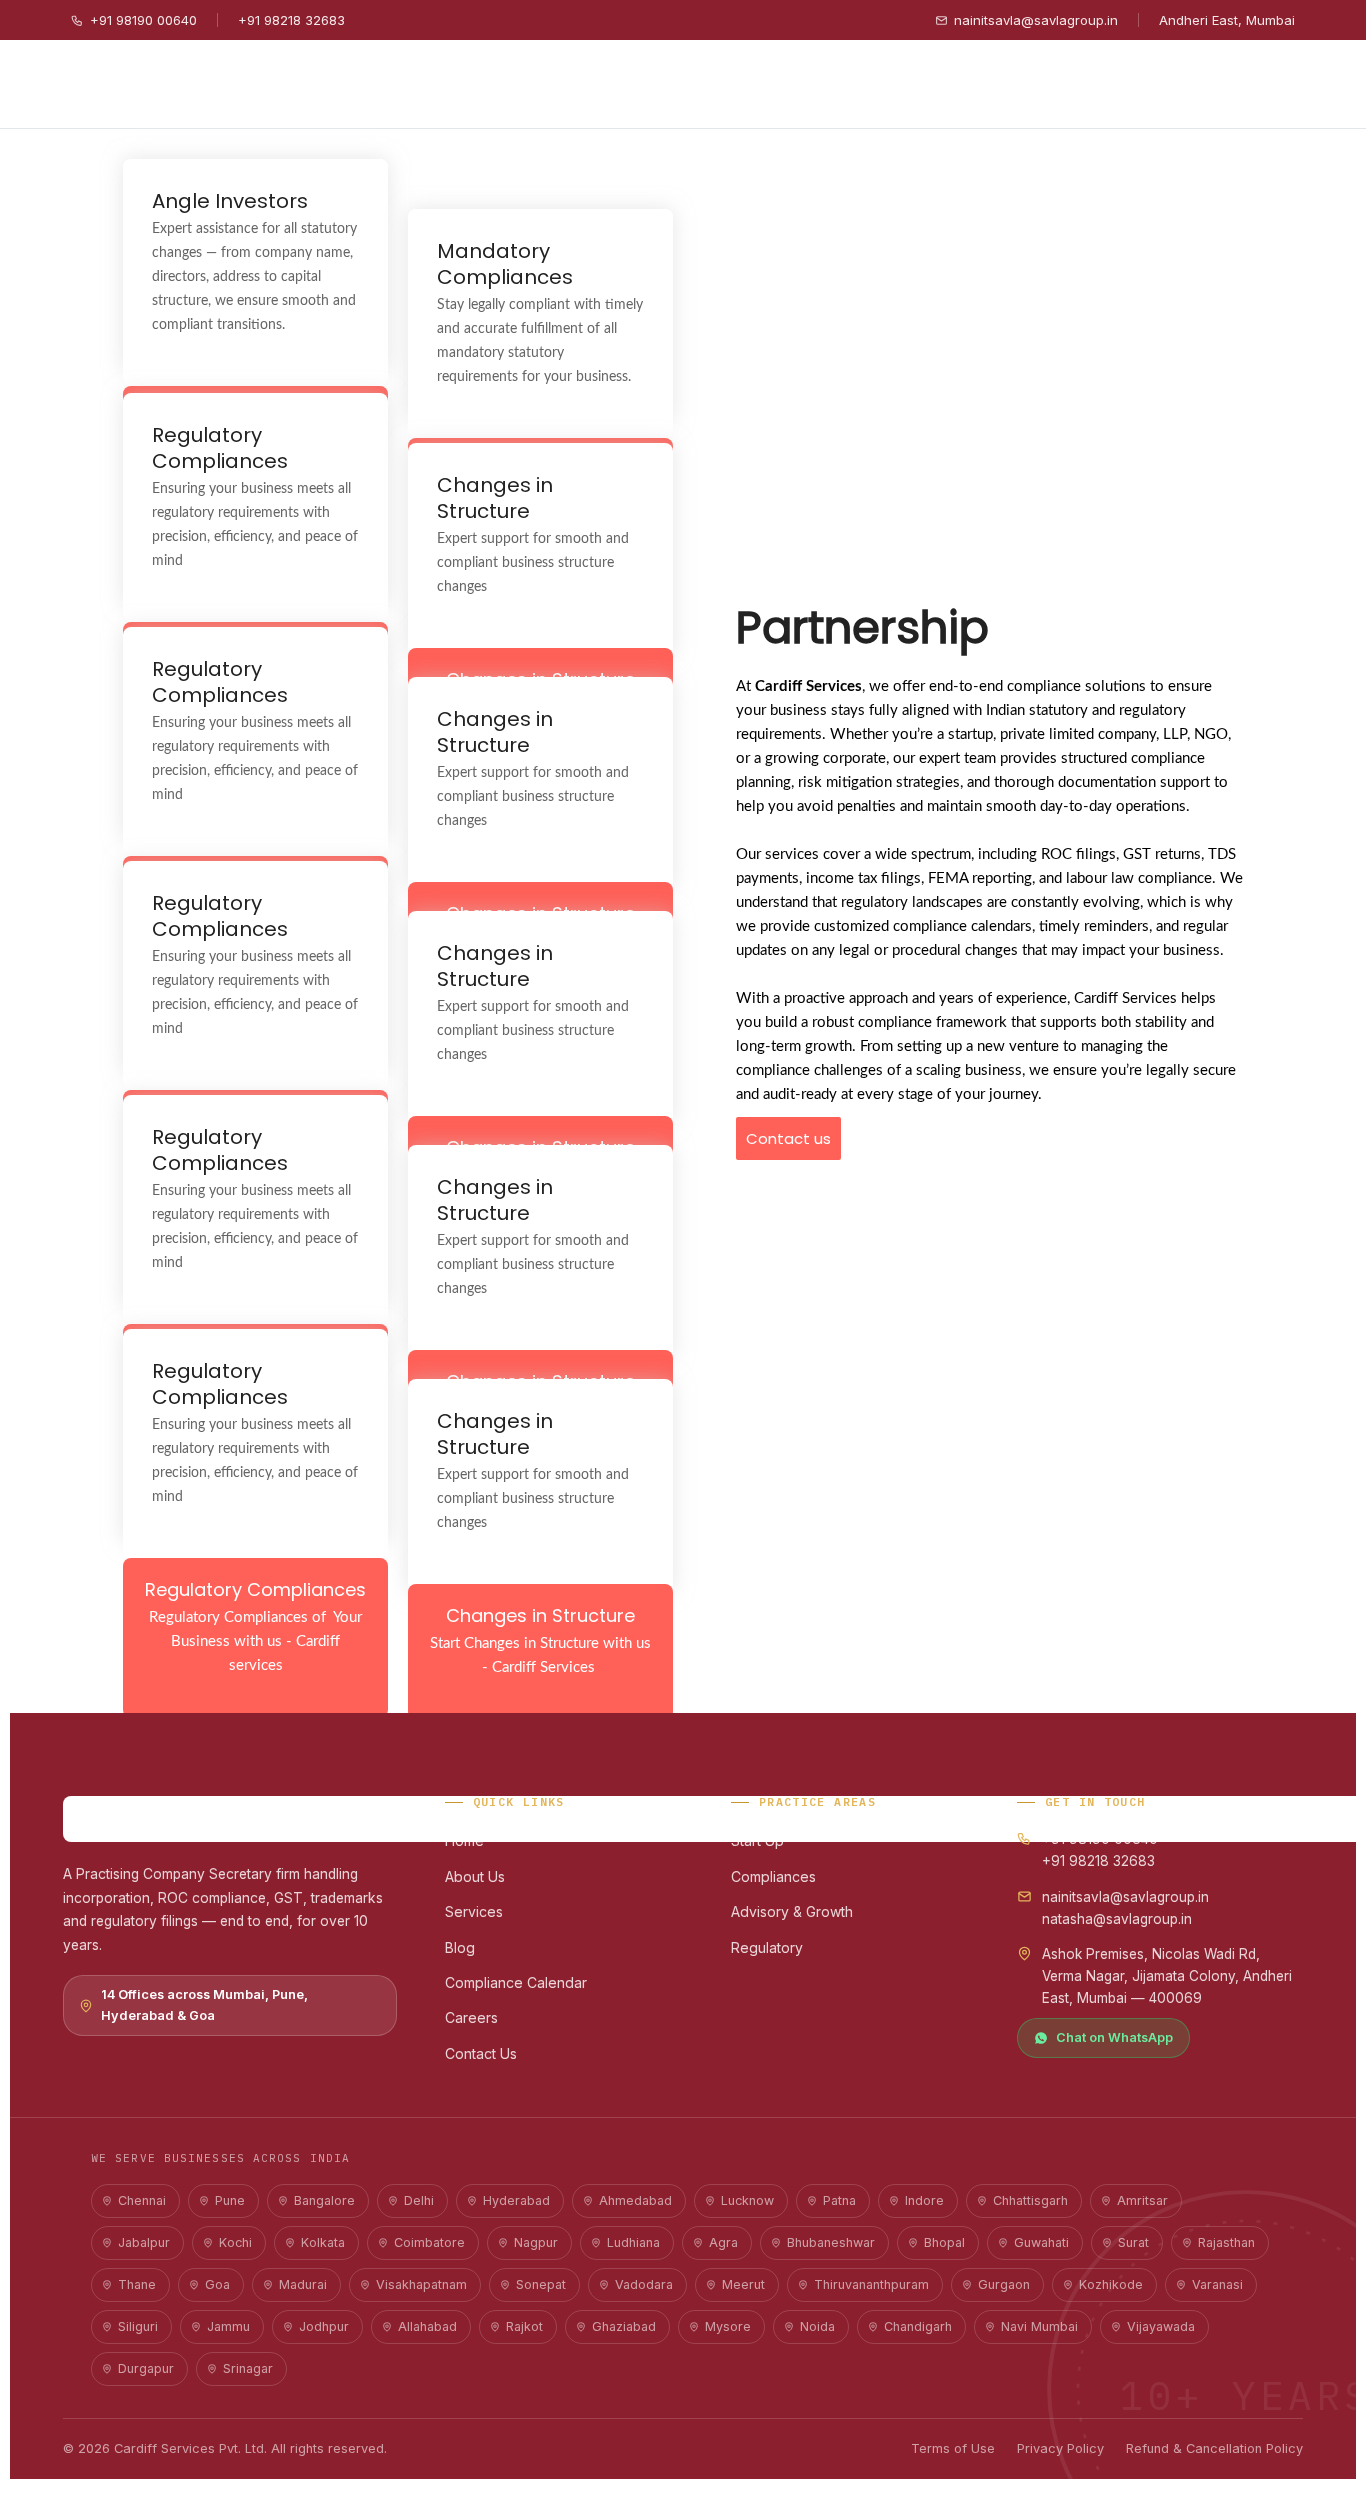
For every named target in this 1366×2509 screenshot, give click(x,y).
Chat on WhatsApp (1114, 2037)
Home (464, 1840)
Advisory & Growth (792, 1911)
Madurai (303, 2284)
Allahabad (427, 2326)
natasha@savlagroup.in (1117, 1919)
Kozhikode (1111, 2284)
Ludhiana (633, 2242)
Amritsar (1142, 2200)
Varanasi (1217, 2284)
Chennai (142, 2200)
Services (474, 1911)
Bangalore (324, 2200)
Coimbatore (429, 2242)
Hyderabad (516, 2200)
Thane (137, 2284)
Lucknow (747, 2200)
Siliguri (138, 2326)
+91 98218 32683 (291, 20)
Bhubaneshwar (831, 2242)
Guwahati (1041, 2242)
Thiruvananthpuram (871, 2284)
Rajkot (524, 2326)
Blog (460, 1947)
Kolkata (323, 2242)
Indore (924, 2200)
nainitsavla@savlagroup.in (1036, 20)
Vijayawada (1161, 2326)
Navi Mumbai (1039, 2326)
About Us (475, 1876)
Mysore (728, 2326)
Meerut (743, 2284)
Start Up (757, 1840)
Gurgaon (1004, 2284)
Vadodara (644, 2284)
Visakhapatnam (421, 2284)
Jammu (228, 2326)
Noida (817, 2326)
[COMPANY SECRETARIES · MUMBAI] (230, 1819)
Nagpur (536, 2242)
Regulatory (767, 1947)
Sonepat (541, 2284)
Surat (1133, 2242)
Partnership (862, 627)
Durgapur (146, 2368)
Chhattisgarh (1030, 2200)
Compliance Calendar (516, 1982)
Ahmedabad (635, 2200)
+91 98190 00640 (143, 20)
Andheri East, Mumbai (1227, 20)
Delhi (419, 2200)
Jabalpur (144, 2242)
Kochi (235, 2242)
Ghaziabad (624, 2326)
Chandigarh (918, 2326)
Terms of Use (953, 2448)
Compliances (773, 1876)
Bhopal (944, 2242)
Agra (723, 2242)
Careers (471, 2017)
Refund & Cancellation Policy (1214, 2448)
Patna (839, 2200)
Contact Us (481, 2053)
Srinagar (248, 2368)
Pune (230, 2200)
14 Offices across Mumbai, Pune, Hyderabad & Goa (204, 2004)
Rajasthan (1226, 2242)
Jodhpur (324, 2326)
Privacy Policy (1060, 2448)
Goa (217, 2284)
